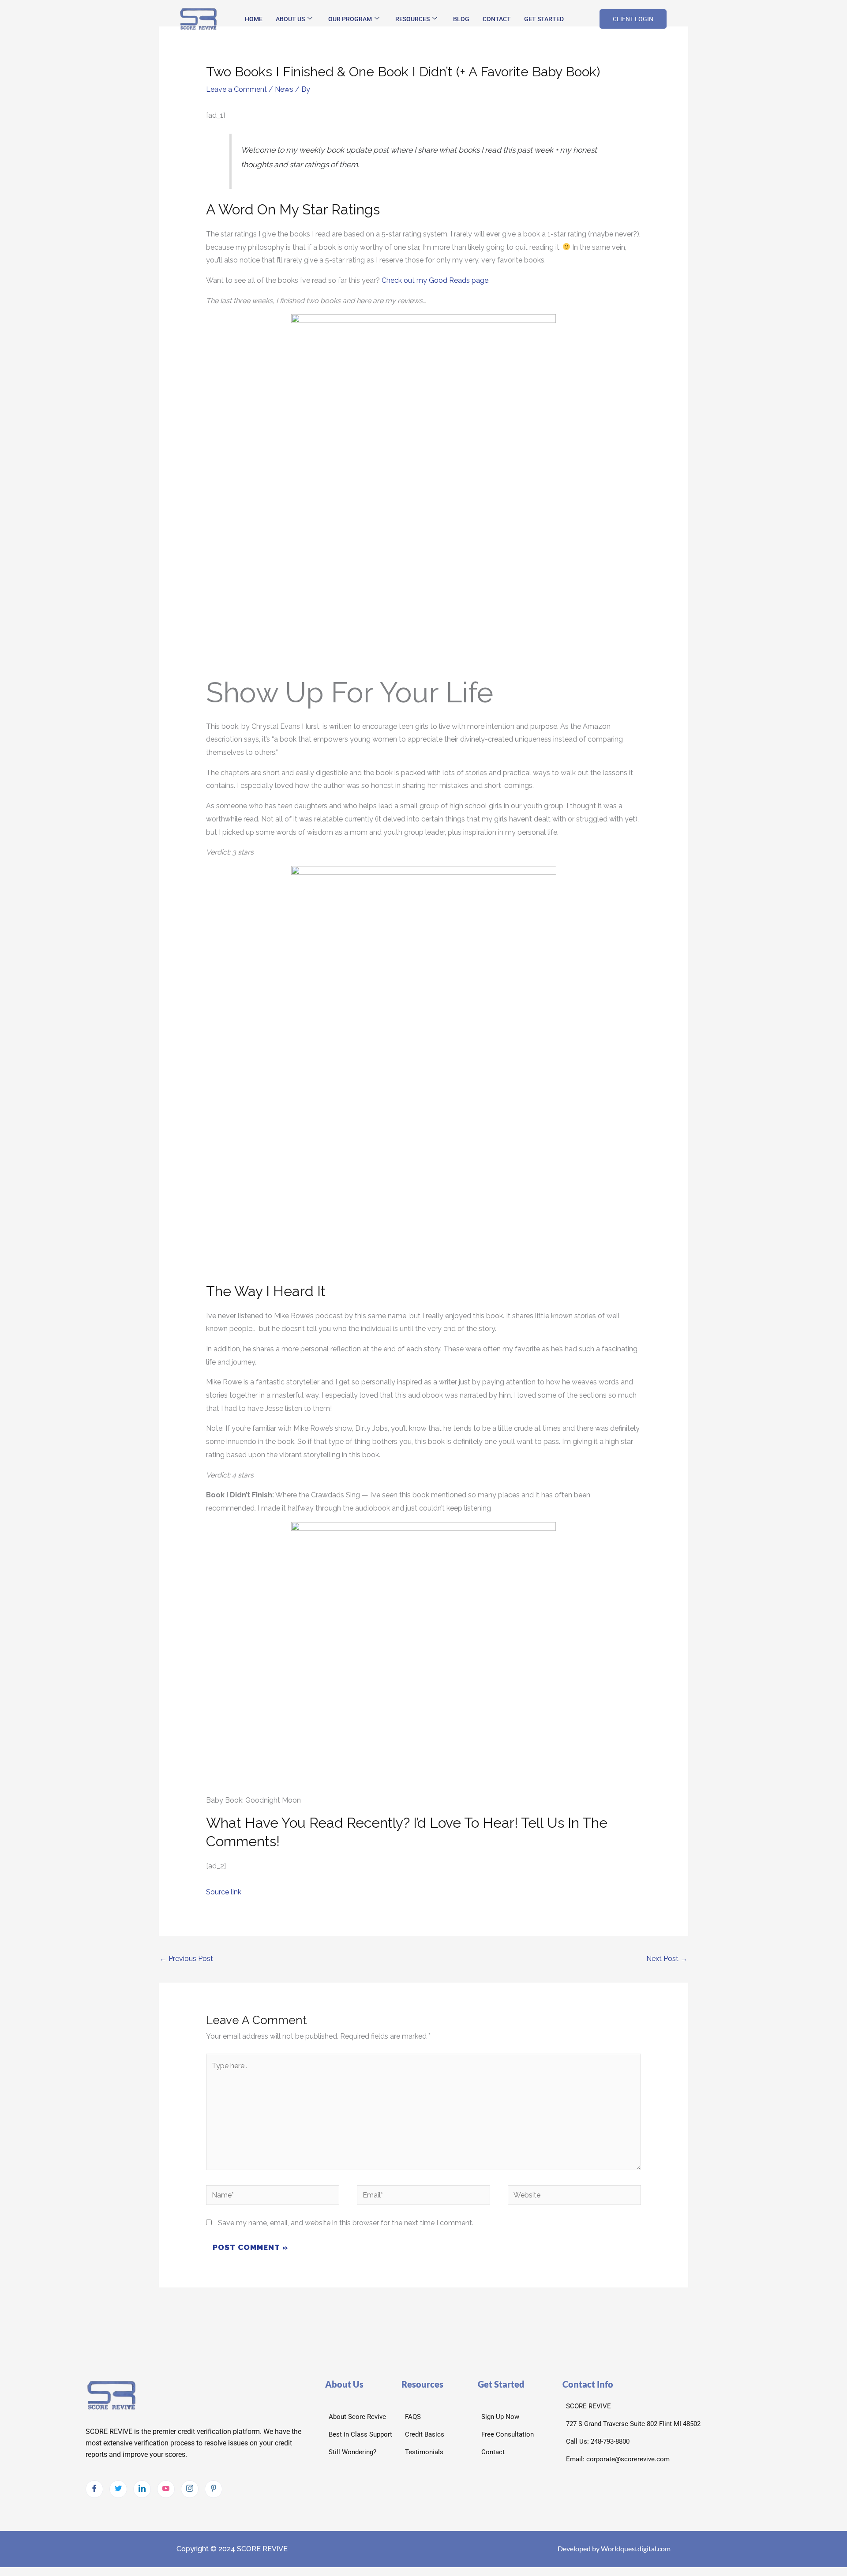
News (284, 89)
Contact (497, 19)
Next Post (667, 1959)
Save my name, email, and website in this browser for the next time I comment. (346, 2223)
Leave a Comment (236, 89)
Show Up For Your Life (350, 692)
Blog (461, 19)
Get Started (544, 19)
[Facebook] (94, 2489)
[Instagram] (190, 2489)
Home (254, 19)
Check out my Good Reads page (435, 280)
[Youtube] (166, 2489)
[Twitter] (118, 2489)
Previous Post (186, 1959)
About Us (290, 19)
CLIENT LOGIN (633, 19)
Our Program (350, 19)
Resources (412, 19)
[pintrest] (214, 2489)
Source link (224, 1892)
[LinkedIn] (142, 2489)
